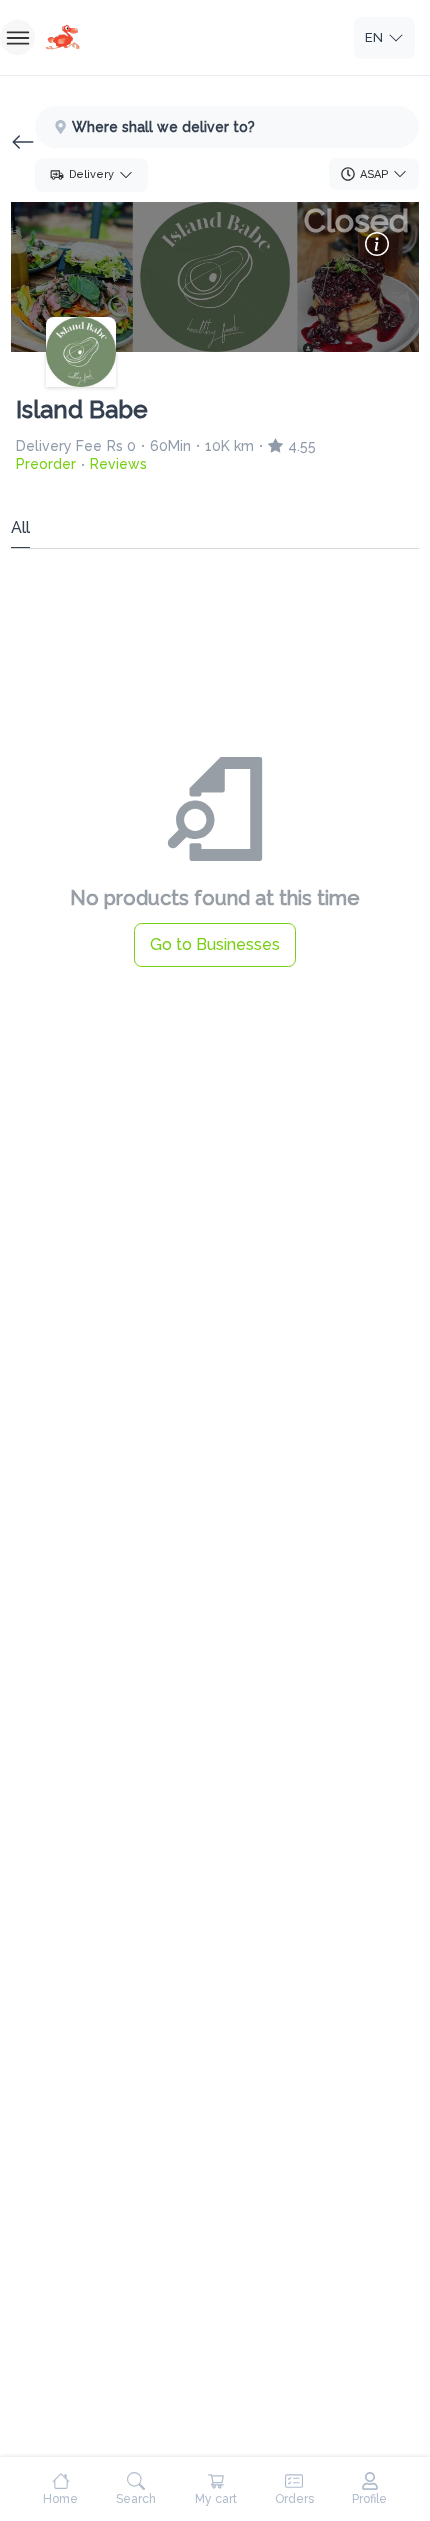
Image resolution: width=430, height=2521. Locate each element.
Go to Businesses (215, 944)
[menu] (17, 37)
